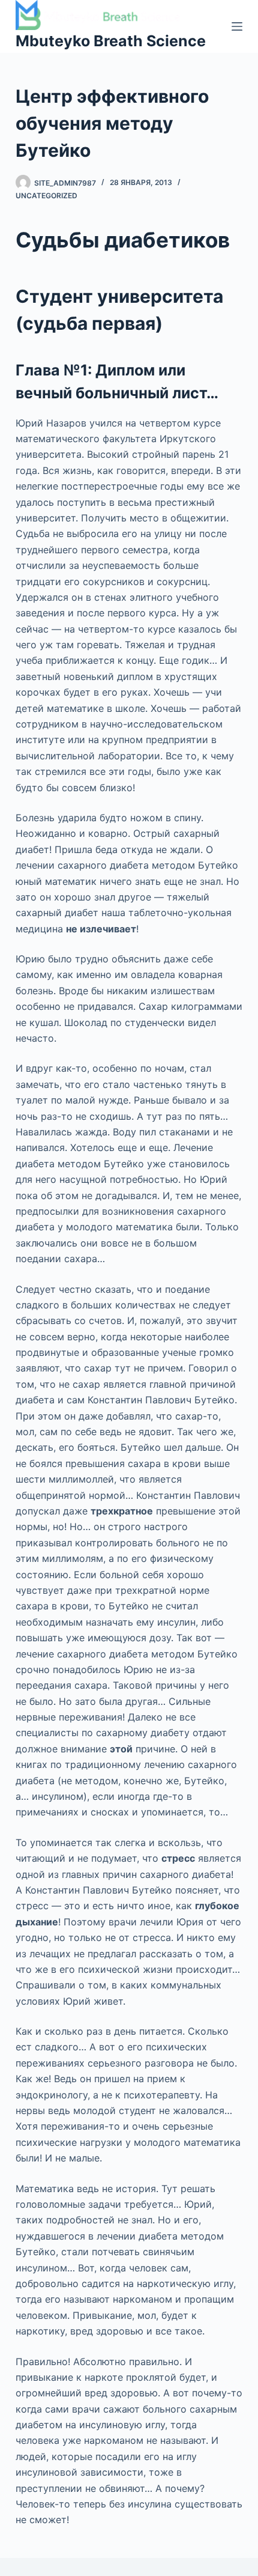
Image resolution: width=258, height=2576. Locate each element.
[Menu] (237, 26)
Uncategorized (46, 196)
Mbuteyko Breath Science (111, 41)
